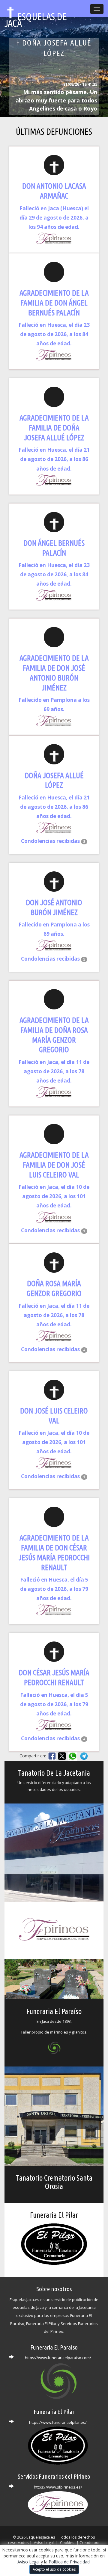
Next (83, 81)
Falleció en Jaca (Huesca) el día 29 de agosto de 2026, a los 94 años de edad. (54, 218)
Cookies (68, 2543)
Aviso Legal (28, 2562)
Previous (25, 81)
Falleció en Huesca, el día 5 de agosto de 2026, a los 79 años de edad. (54, 1589)
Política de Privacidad (69, 2562)
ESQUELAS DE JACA (36, 14)
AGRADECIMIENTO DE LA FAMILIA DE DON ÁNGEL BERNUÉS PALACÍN (54, 303)
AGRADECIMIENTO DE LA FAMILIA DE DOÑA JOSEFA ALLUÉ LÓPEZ (54, 428)
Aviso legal (44, 2543)
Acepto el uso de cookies (54, 2569)
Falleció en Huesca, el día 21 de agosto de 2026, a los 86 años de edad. (54, 459)
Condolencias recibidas (53, 841)
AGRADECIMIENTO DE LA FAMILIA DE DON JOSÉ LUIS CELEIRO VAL (54, 1165)
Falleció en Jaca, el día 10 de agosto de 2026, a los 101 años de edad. (54, 1196)
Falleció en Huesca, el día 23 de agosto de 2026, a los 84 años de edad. (54, 334)
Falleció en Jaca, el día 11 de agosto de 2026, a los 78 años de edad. (54, 1071)
